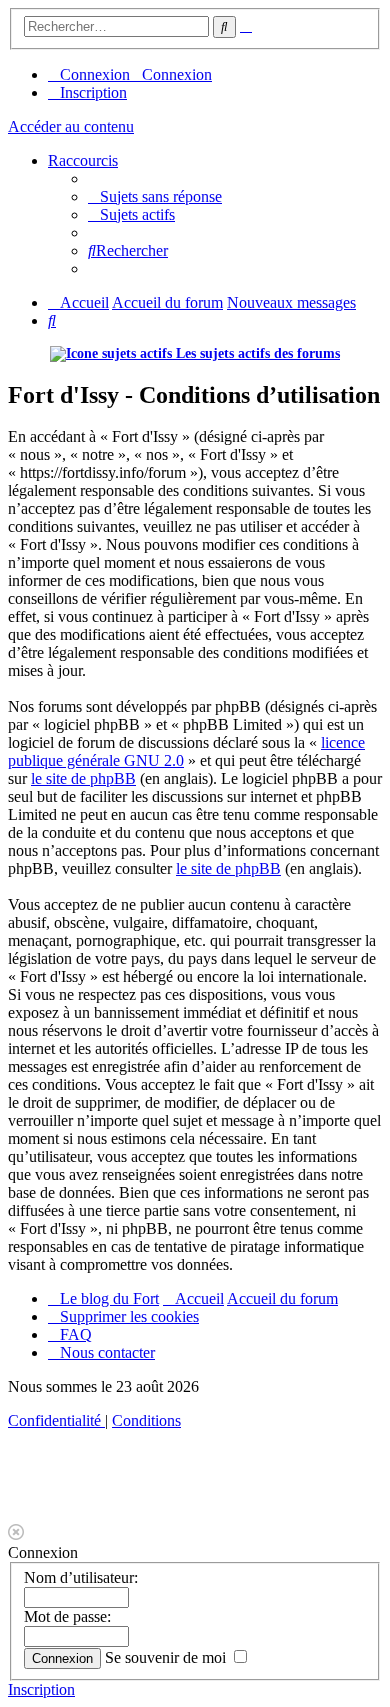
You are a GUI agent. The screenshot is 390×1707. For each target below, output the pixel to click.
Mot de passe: (67, 1616)
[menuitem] (155, 196)
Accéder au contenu (71, 126)
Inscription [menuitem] (93, 92)
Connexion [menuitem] (95, 74)
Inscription (41, 1689)
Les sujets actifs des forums (256, 353)
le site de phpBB (83, 778)
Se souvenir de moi (167, 1657)
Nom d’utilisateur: (81, 1577)
